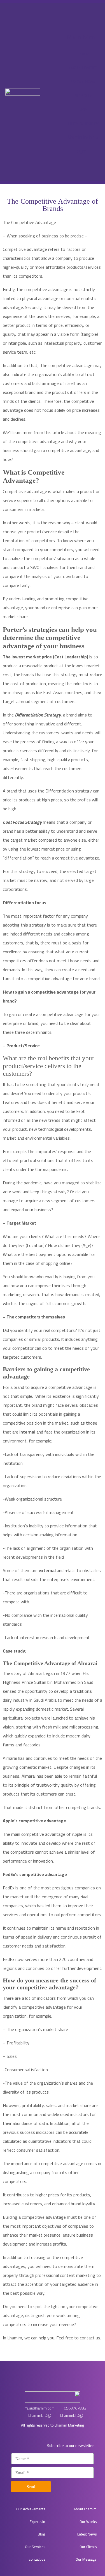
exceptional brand (19, 392)
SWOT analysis (44, 567)
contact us (90, 2338)
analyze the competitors (32, 558)
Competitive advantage (25, 249)
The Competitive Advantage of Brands (53, 205)
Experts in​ (37, 2522)
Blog (41, 2534)
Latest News (87, 2534)
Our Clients (88, 2547)
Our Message (86, 2559)
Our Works (88, 2522)
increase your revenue (53, 2324)
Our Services (35, 2547)
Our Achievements (31, 2509)
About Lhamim (85, 2509)
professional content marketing (65, 2275)
